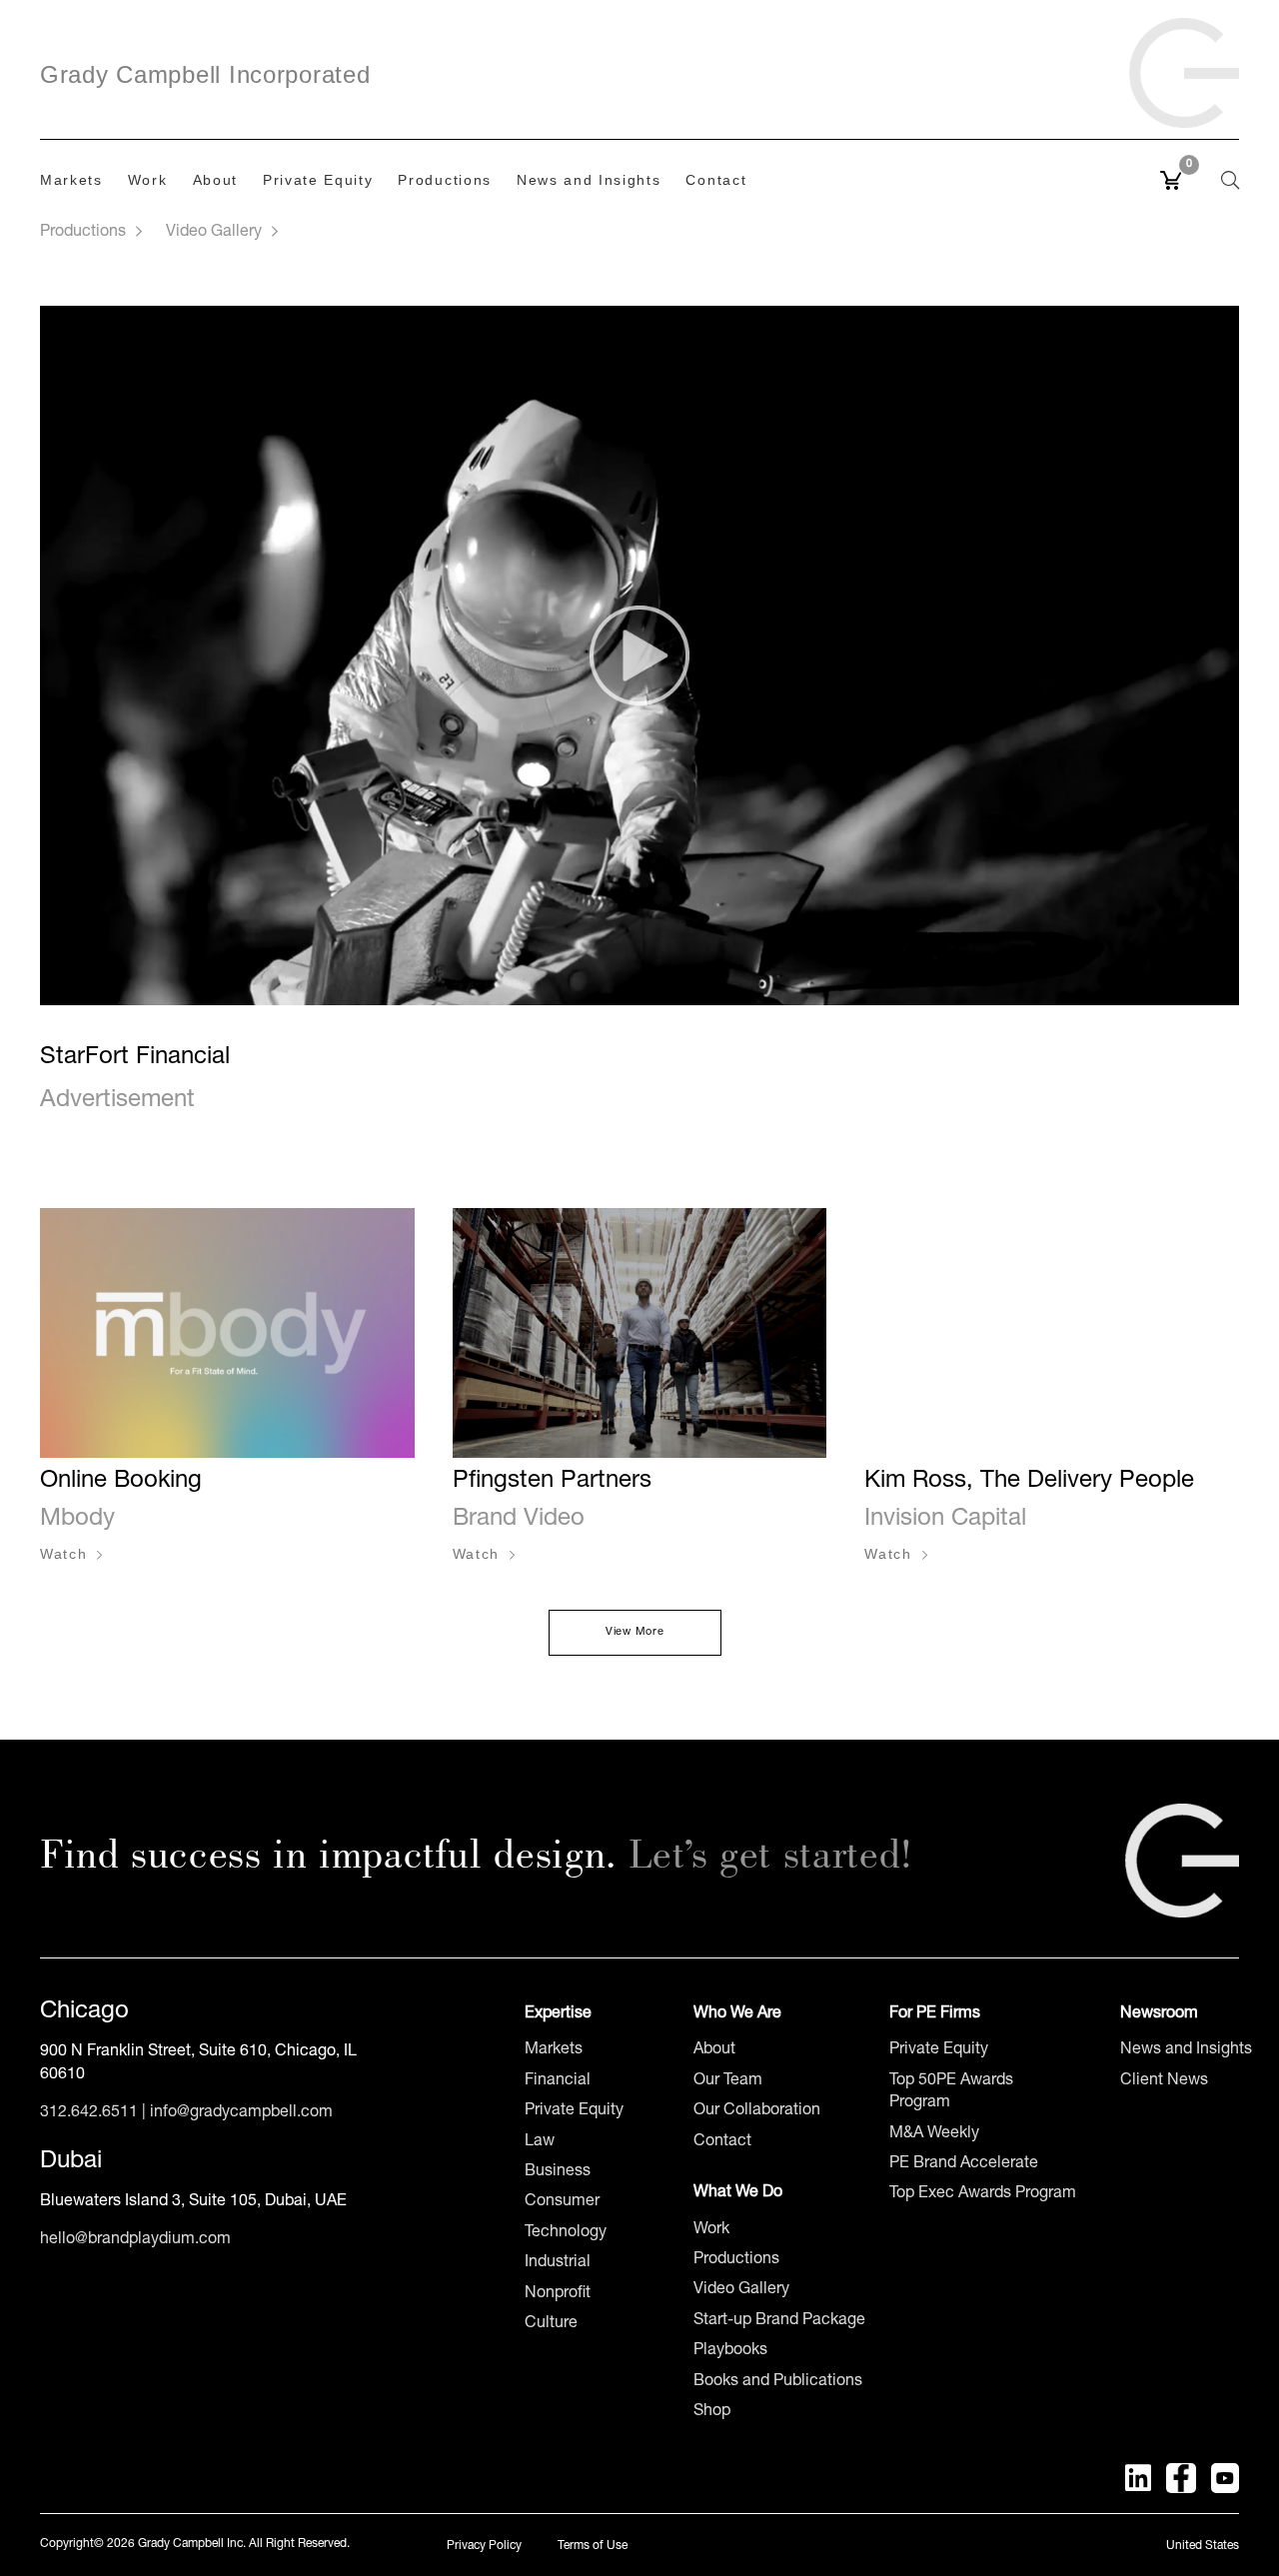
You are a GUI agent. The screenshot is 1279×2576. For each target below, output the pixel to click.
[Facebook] (1181, 2478)
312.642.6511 (89, 2113)
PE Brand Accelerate (964, 2164)
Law (540, 2142)
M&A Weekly (934, 2134)
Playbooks (730, 2351)
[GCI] (1184, 62)
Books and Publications (778, 2382)
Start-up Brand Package (779, 2321)
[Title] (1138, 2478)
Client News (1164, 2081)
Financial (558, 2081)
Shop (712, 2412)
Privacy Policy (484, 2546)
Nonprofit (558, 2294)
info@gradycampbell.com (241, 2113)
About (714, 2050)
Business (558, 2172)
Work (711, 2230)
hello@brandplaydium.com (135, 2240)
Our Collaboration (757, 2111)
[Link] (1182, 1861)
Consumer (562, 2202)
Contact (722, 2142)
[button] (1219, 180)
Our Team (728, 2081)
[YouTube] (1225, 2478)
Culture (551, 2324)
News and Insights (1186, 2050)
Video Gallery (214, 233)
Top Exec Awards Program (983, 2194)
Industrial (558, 2263)
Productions (83, 233)
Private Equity (574, 2111)
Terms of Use (593, 2546)
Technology (566, 2233)
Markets (554, 2050)
